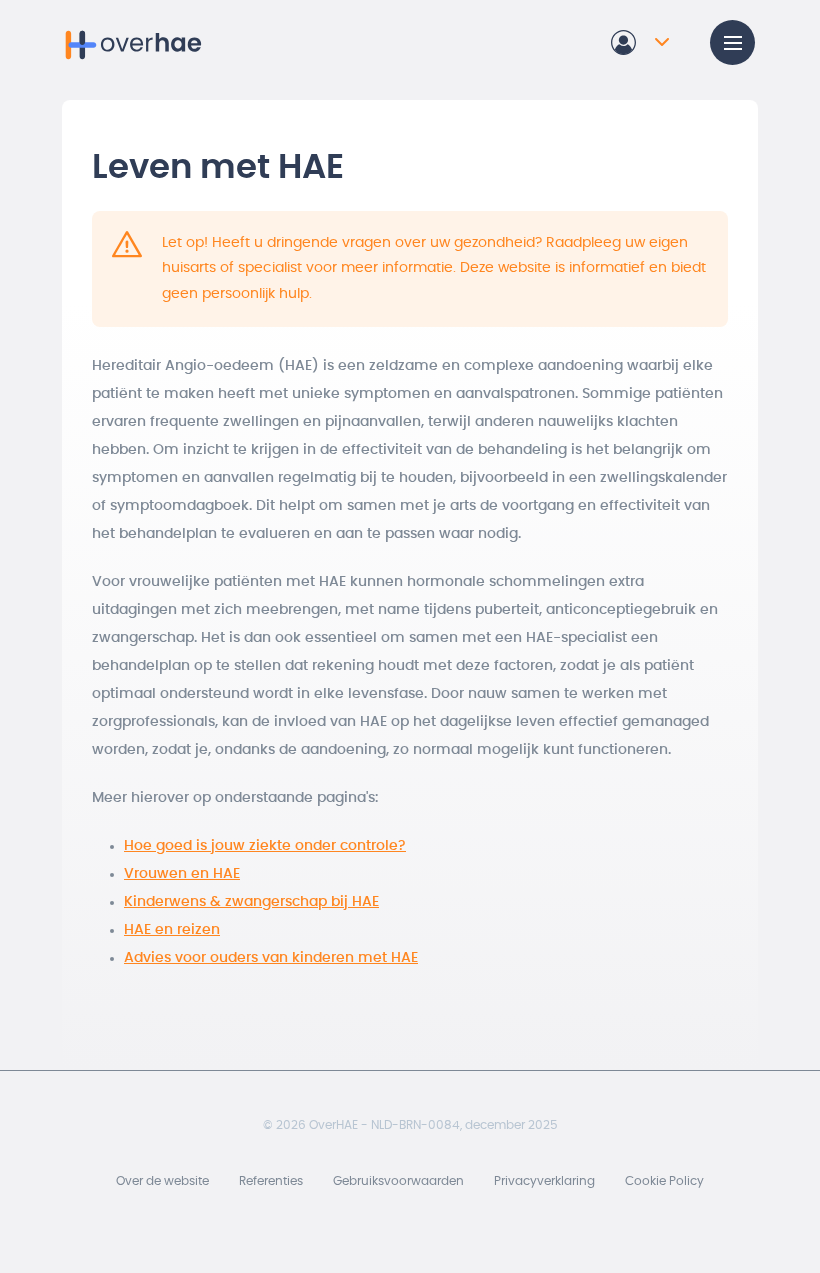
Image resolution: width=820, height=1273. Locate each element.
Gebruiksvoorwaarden (398, 1181)
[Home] (135, 42)
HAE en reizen (172, 930)
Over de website (162, 1181)
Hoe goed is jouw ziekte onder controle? (265, 846)
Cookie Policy (664, 1181)
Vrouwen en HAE (182, 874)
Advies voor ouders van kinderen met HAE (271, 958)
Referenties (271, 1181)
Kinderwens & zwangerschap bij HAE (251, 902)
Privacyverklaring (544, 1181)
